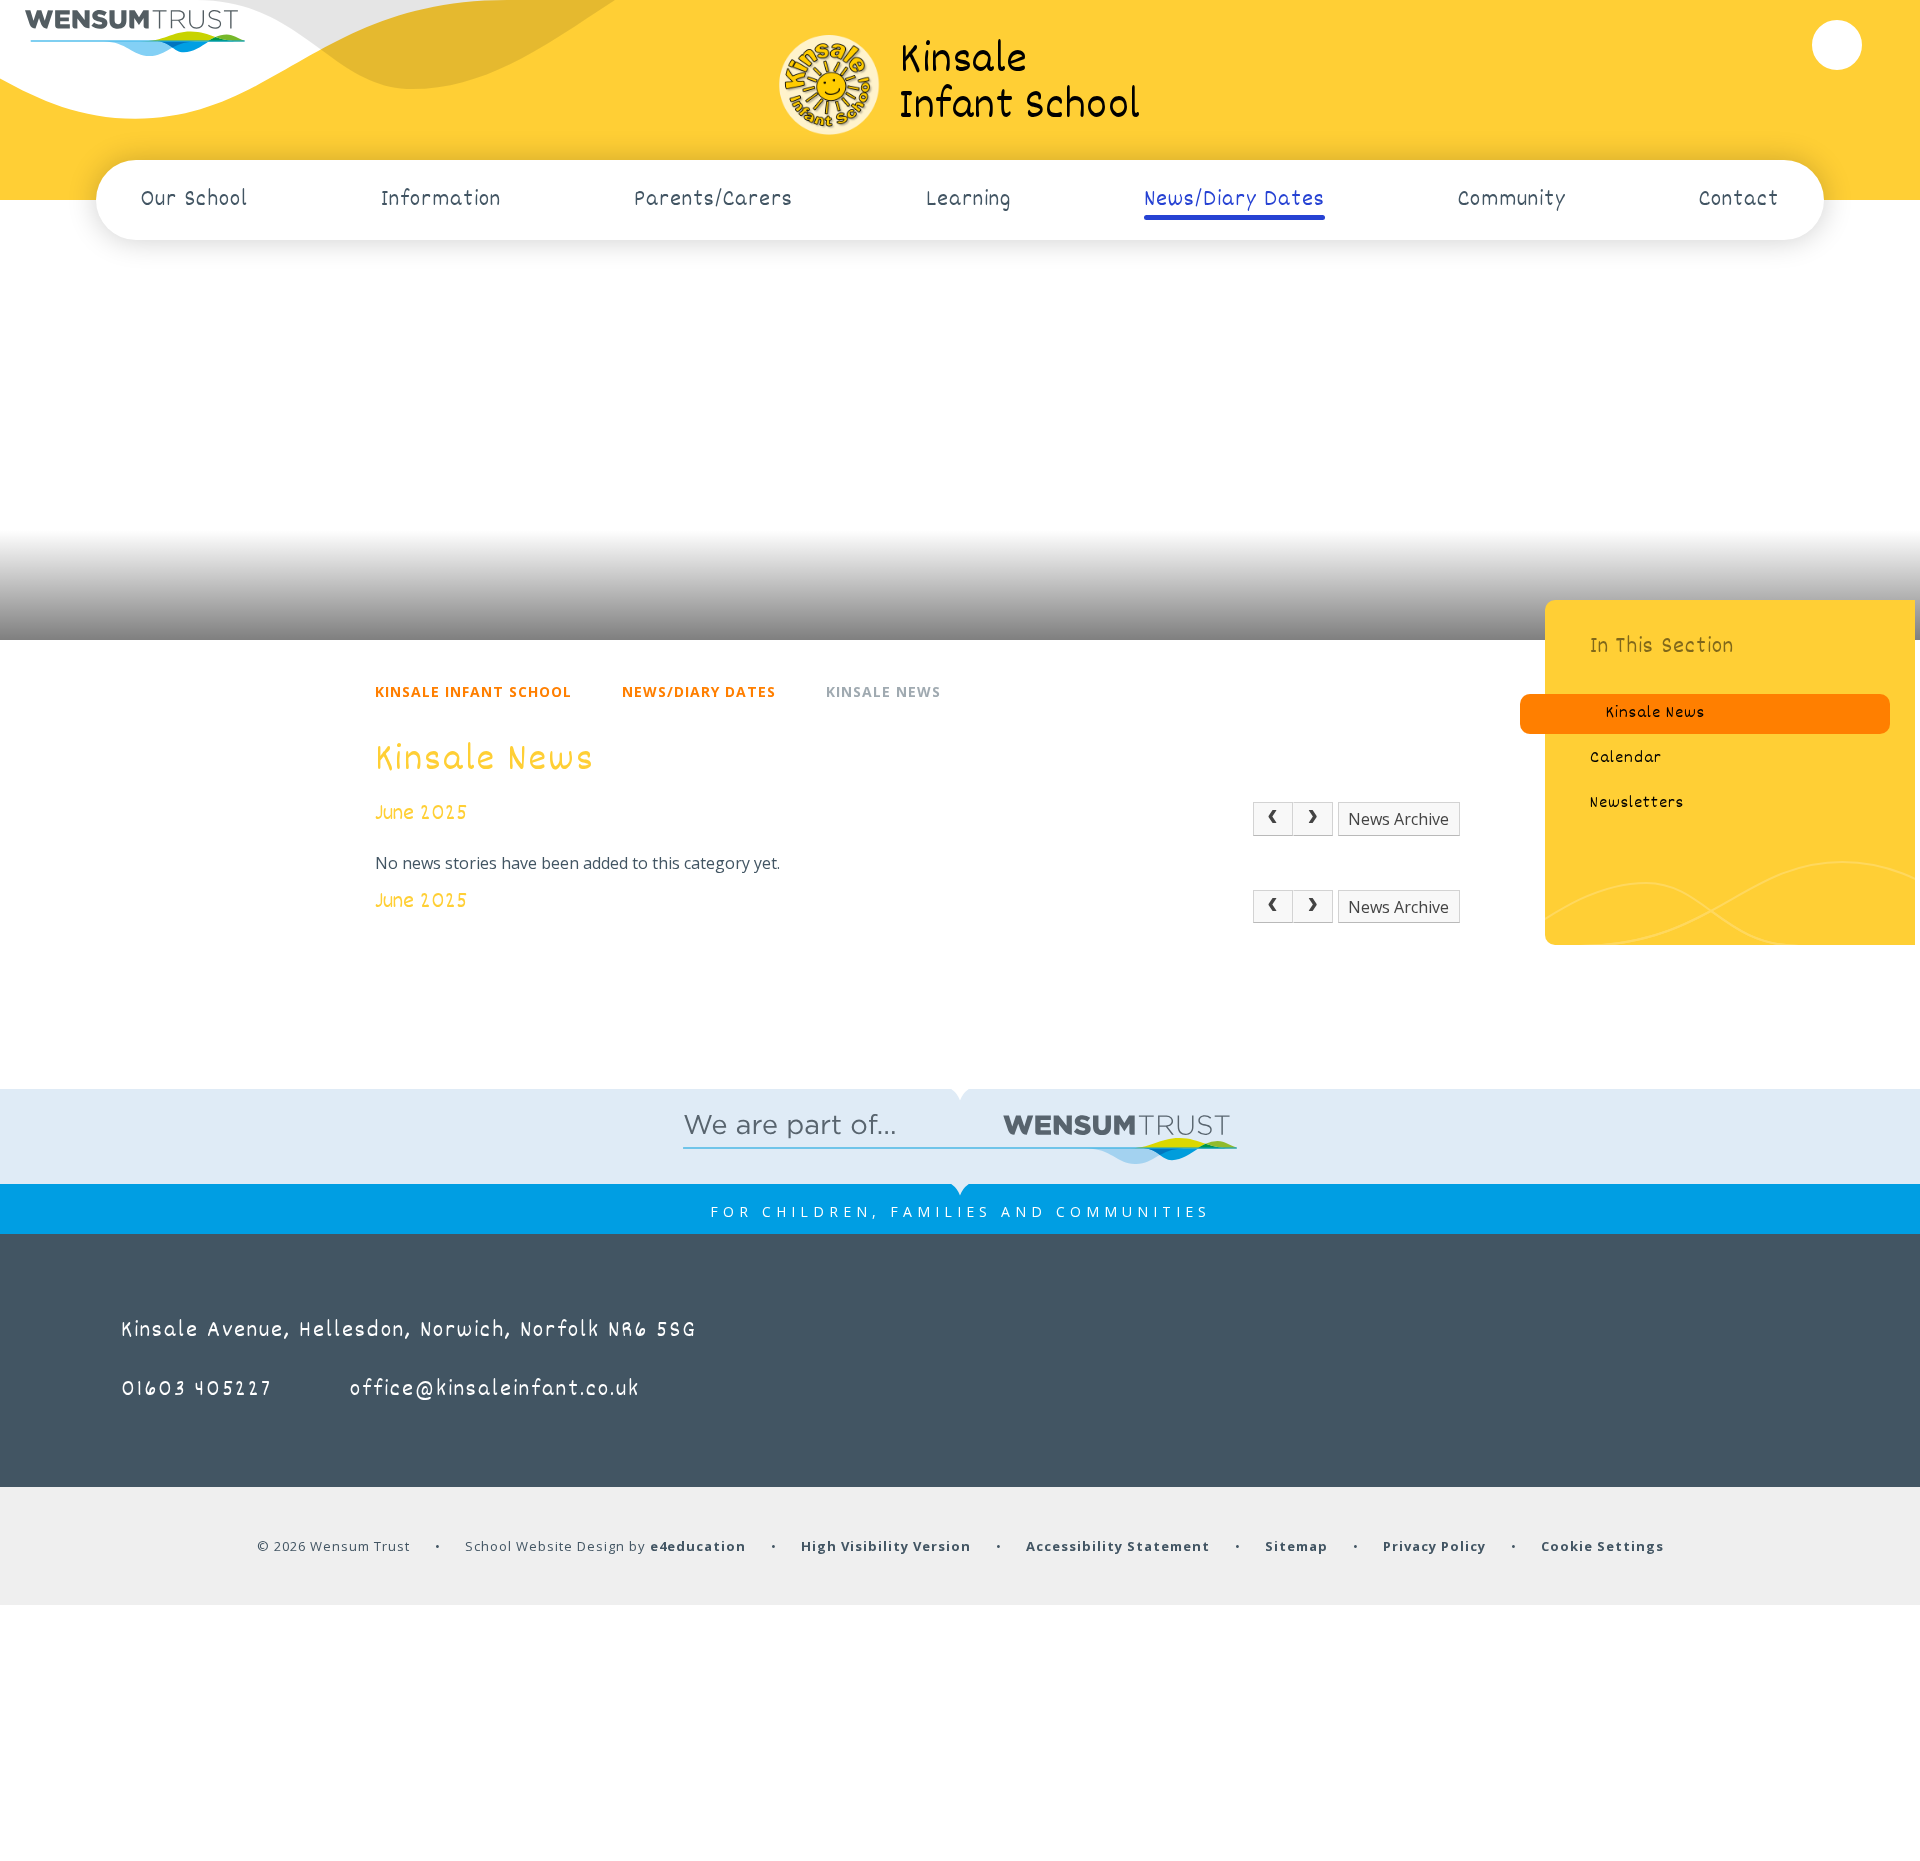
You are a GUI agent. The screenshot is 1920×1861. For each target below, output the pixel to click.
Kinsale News (883, 691)
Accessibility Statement (1118, 1546)
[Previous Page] (1273, 819)
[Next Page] (1313, 819)
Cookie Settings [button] (1602, 1546)
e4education (698, 1546)
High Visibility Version (886, 1546)
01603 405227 (196, 1390)
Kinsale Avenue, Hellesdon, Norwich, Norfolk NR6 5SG (409, 1331)
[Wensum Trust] (135, 33)
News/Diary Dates (699, 691)
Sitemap (1296, 1546)
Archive (1421, 819)
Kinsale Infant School (473, 691)
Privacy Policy (1434, 1546)
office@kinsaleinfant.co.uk (495, 1390)
